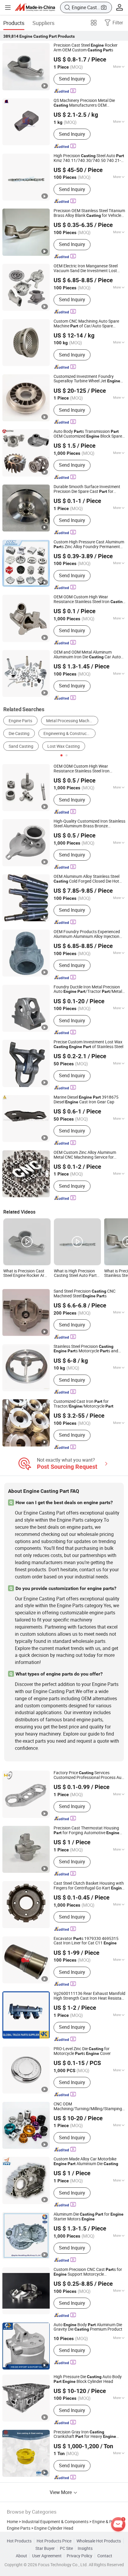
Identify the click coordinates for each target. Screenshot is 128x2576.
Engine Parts (20, 721)
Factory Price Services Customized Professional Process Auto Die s (89, 1775)
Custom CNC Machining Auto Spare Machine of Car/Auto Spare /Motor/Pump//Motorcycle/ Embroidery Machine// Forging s (89, 324)
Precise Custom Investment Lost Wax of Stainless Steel (88, 1045)
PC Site (66, 2548)
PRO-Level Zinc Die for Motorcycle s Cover (82, 2051)
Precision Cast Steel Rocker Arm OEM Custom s (86, 48)
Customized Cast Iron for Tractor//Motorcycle (83, 1404)
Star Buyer (45, 2548)
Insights (85, 2548)
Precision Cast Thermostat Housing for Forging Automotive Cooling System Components (86, 1831)
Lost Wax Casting (64, 746)
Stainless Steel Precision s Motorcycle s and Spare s (86, 1349)
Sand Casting (21, 746)
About (21, 2556)
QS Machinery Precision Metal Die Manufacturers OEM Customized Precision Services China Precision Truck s (89, 103)
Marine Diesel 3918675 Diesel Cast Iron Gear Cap (86, 1100)
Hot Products (19, 2541)
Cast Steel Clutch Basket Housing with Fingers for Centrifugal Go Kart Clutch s (89, 1886)
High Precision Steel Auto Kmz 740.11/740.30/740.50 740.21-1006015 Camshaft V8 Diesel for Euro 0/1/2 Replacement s (89, 158)
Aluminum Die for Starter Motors (89, 2217)
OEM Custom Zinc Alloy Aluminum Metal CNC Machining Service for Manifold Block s (86, 1155)
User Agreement (47, 2556)
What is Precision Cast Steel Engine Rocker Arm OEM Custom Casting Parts (26, 1274)
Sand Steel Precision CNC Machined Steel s (85, 1294)
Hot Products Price (54, 2541)
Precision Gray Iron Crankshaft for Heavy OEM (85, 2435)
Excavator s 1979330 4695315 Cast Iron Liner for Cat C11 (86, 1941)
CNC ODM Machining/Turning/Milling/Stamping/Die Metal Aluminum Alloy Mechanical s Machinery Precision (90, 2107)
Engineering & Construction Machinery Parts (69, 733)
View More (61, 2492)
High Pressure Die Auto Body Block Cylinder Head (88, 2379)
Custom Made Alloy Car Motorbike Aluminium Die (86, 2162)
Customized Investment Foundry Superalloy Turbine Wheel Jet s (87, 379)
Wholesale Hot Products (99, 2541)
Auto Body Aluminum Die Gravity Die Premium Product (88, 2327)
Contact (105, 2556)
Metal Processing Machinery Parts (72, 721)
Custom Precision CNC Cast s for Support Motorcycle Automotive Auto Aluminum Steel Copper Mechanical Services (88, 2272)
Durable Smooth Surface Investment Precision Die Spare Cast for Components (87, 489)
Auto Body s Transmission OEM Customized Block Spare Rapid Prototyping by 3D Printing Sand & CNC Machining (88, 434)
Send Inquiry (72, 79)
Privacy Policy (79, 2556)
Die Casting (19, 733)
